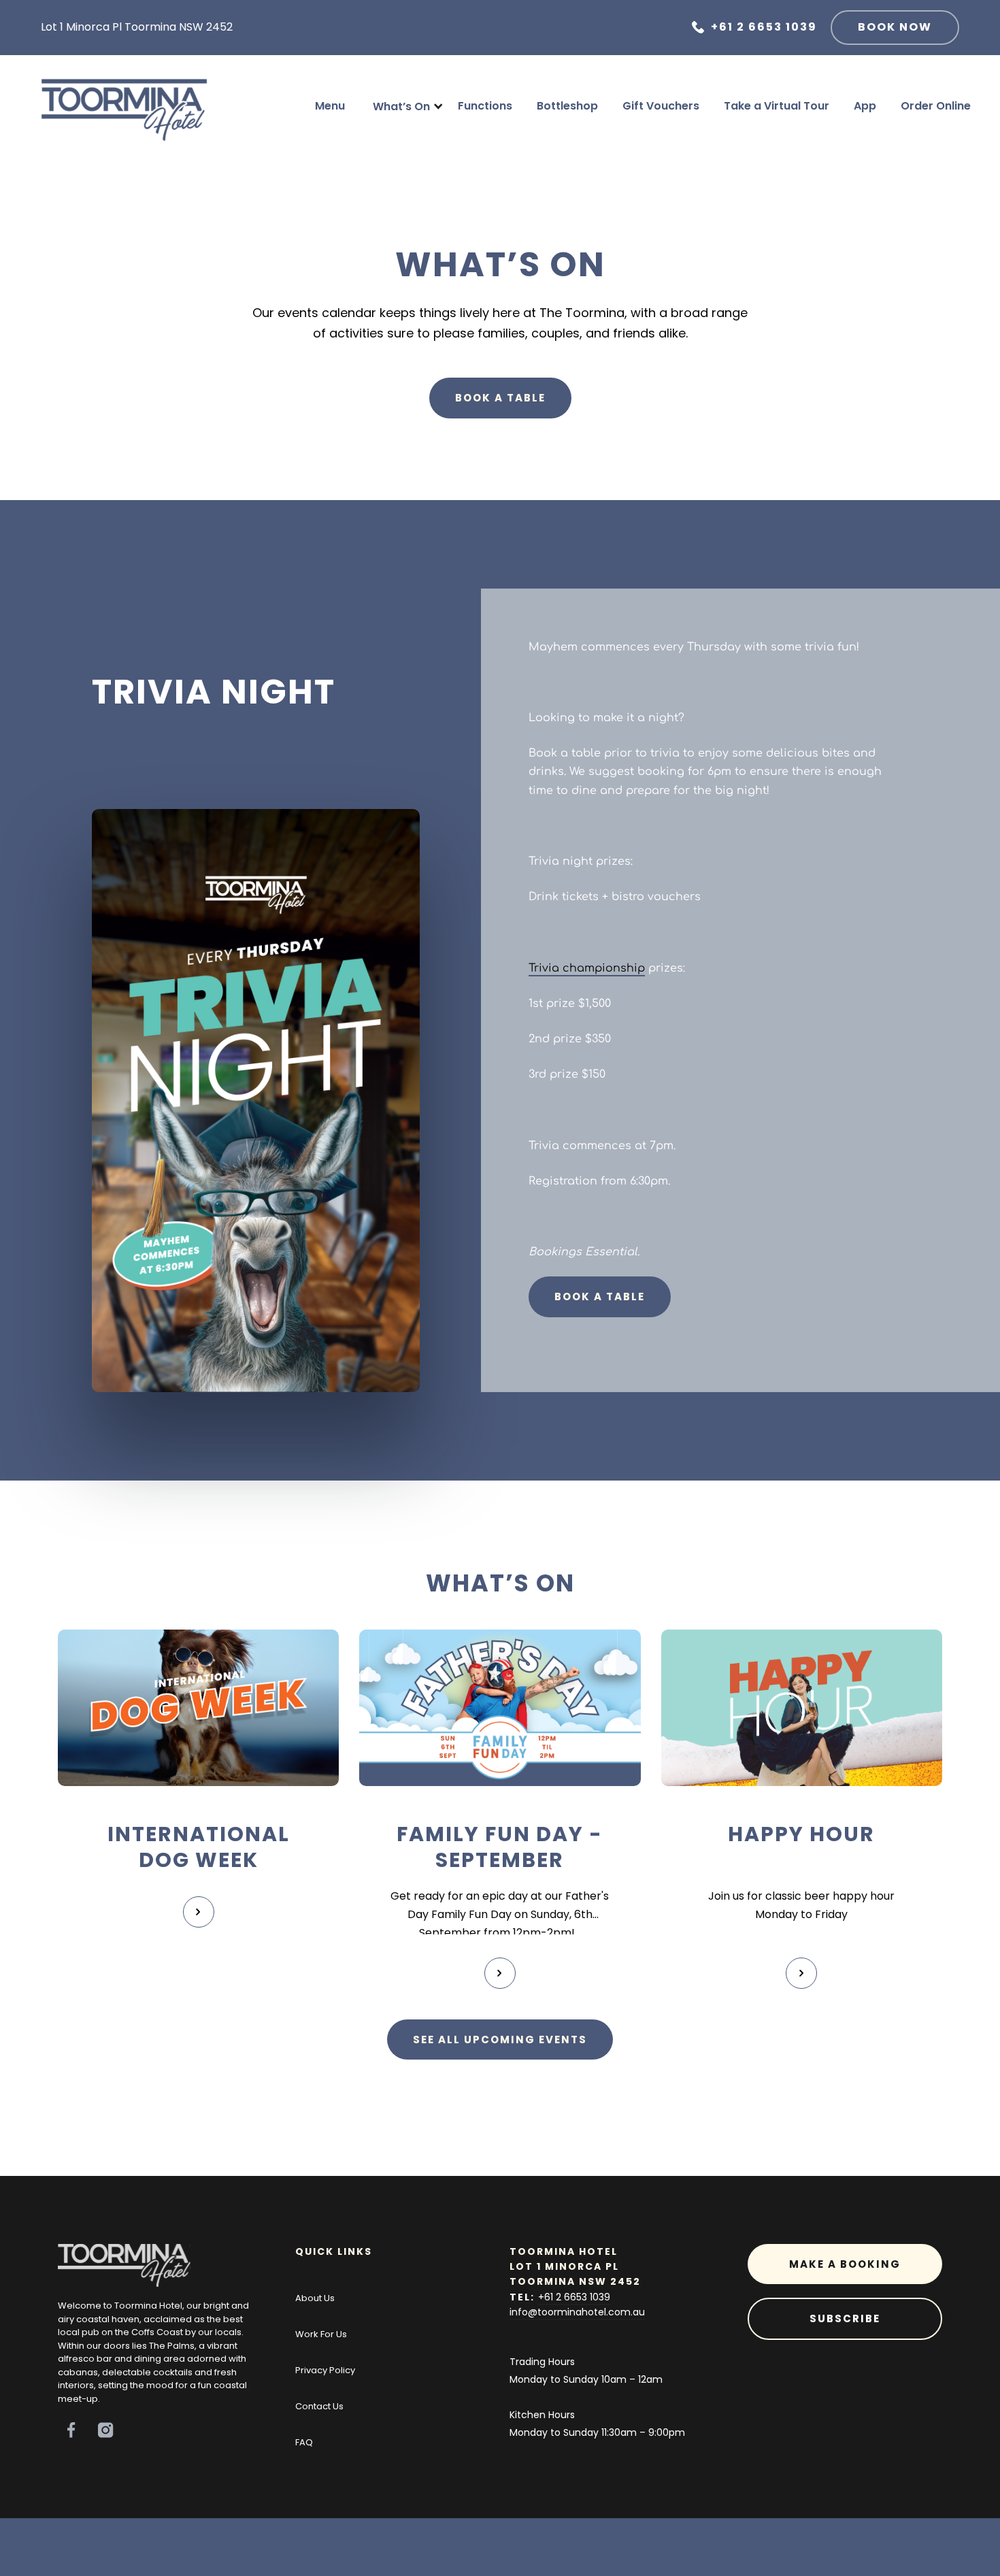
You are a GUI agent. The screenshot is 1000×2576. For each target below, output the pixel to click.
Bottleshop (567, 106)
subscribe (845, 2318)
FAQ (304, 2442)
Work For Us (321, 2334)
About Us (315, 2298)
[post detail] (199, 1912)
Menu (330, 106)
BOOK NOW (895, 27)
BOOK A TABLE (500, 398)
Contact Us (319, 2406)
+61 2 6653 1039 (574, 2297)
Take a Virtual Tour (777, 106)
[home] (124, 106)
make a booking (845, 2264)
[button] (401, 107)
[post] (198, 1708)
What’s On (401, 106)
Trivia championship (587, 967)
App (865, 106)
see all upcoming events (500, 2040)
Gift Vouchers (661, 106)
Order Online (936, 106)
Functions (485, 106)
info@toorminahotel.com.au (577, 2312)
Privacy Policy (325, 2370)
